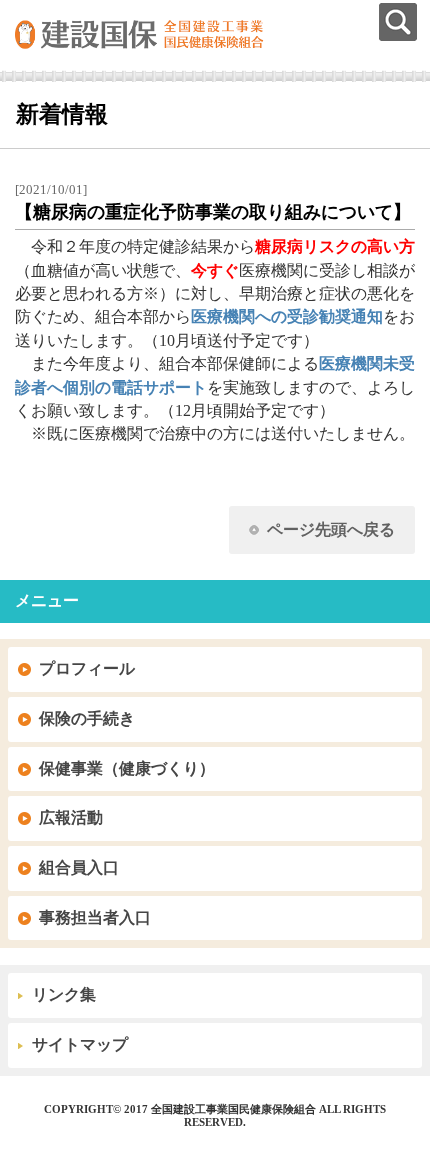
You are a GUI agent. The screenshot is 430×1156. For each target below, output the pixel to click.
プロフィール (87, 668)
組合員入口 (79, 867)
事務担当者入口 (95, 917)
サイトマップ (80, 1044)
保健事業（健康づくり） (127, 768)
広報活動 (71, 817)
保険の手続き (87, 718)
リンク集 (64, 994)
